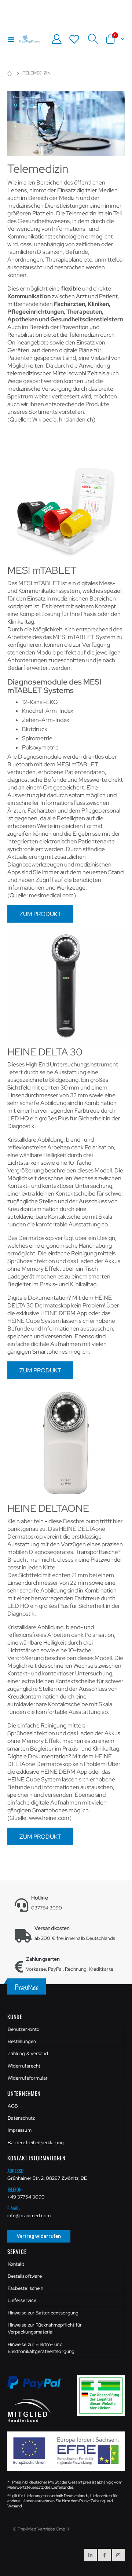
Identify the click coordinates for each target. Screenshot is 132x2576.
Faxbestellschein (25, 2288)
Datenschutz (21, 2118)
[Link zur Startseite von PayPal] (38, 2386)
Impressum (20, 2130)
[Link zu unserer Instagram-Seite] (118, 2555)
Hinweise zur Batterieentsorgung (43, 2313)
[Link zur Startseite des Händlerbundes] (29, 2410)
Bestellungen (22, 2041)
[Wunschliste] (74, 39)
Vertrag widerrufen (39, 2236)
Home (10, 73)
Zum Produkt (40, 914)
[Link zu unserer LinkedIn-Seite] (91, 2555)
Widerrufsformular (28, 2078)
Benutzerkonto (24, 2029)
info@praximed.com (29, 2216)
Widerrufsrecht (24, 2066)
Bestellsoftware (25, 2276)
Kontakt (16, 2264)
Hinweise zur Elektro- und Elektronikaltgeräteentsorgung (41, 2348)
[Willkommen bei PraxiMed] (29, 39)
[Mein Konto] (56, 39)
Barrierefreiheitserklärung (36, 2143)
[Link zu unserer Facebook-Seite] (104, 2555)
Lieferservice (22, 2300)
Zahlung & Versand (28, 2053)
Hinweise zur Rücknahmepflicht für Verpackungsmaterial (45, 2329)
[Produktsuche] (93, 39)
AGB (13, 2106)
